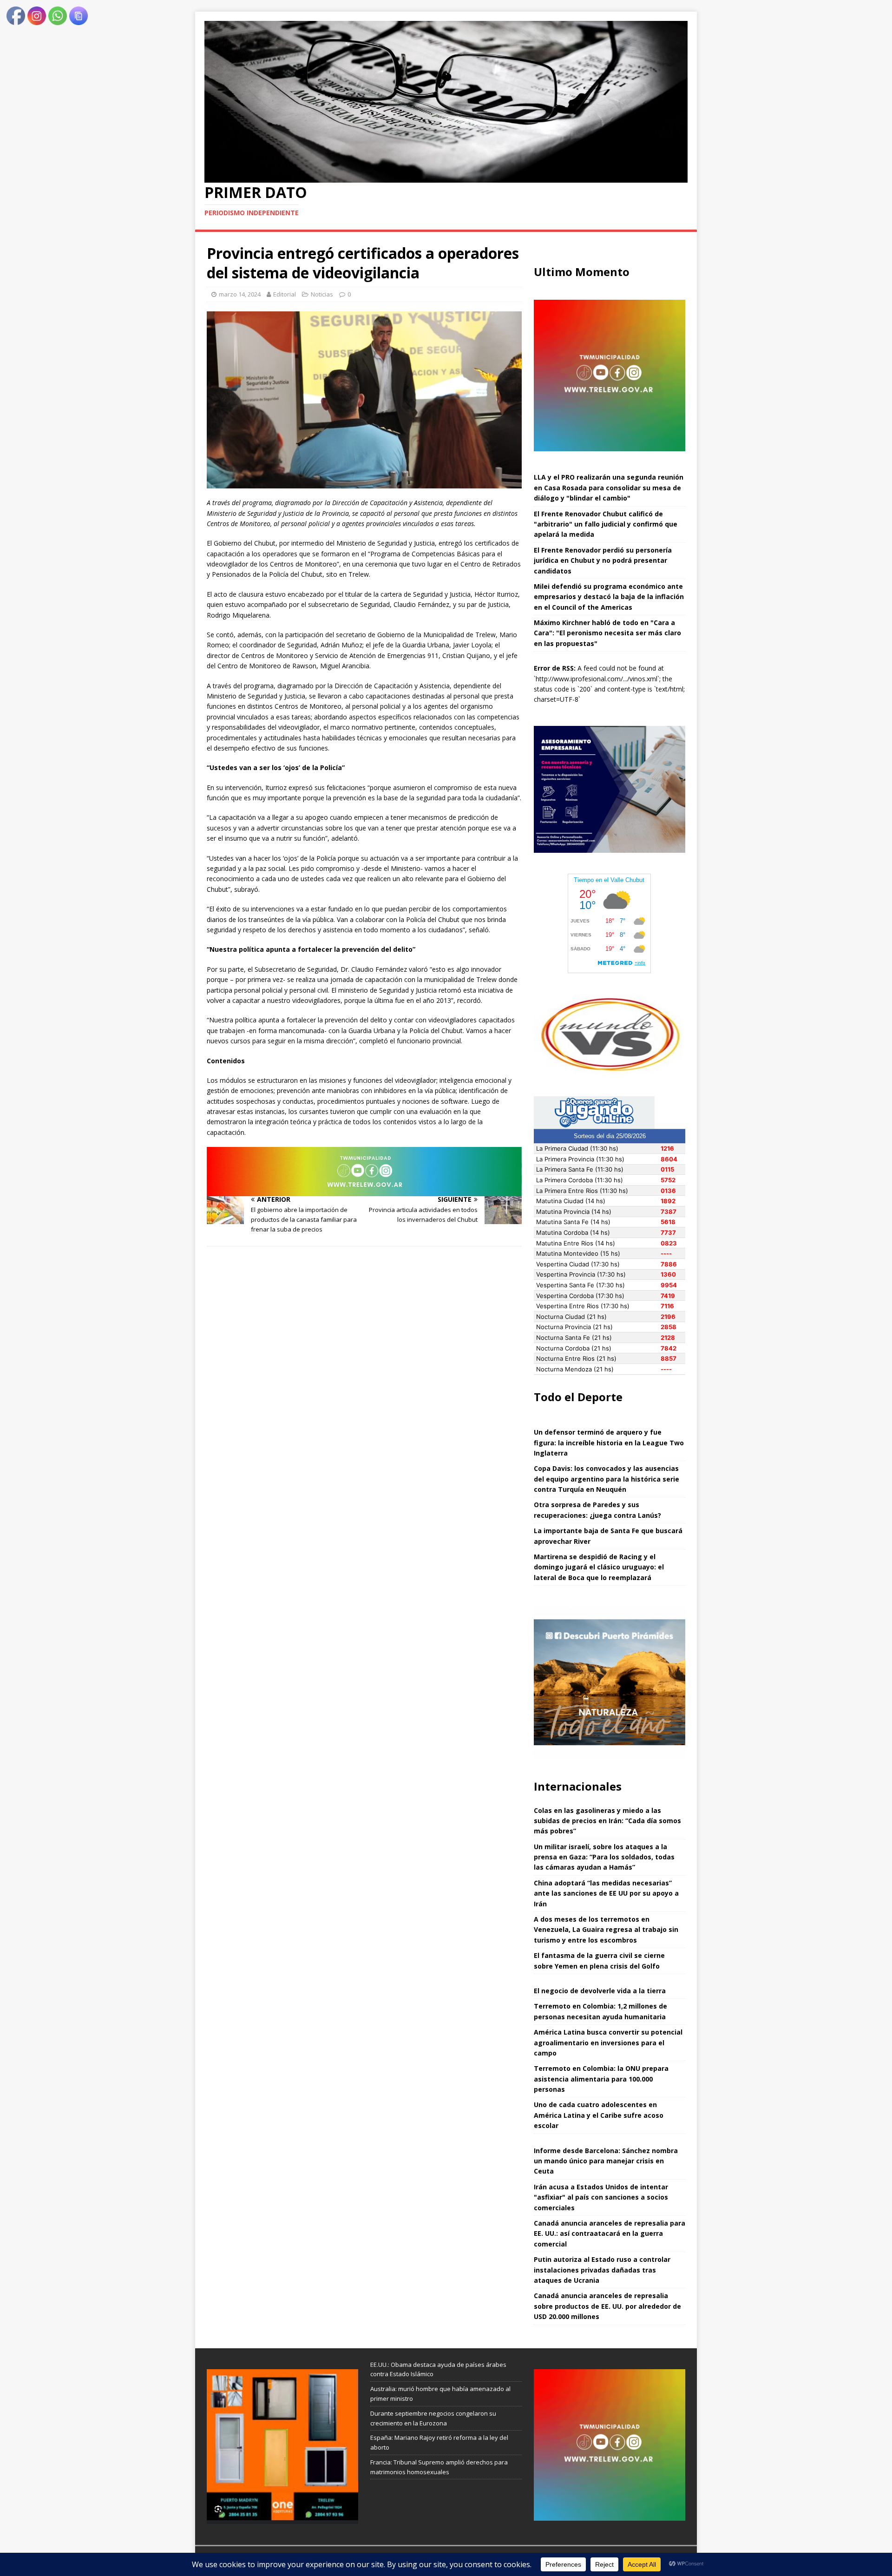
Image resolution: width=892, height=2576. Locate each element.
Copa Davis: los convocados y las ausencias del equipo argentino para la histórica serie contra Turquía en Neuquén (607, 1479)
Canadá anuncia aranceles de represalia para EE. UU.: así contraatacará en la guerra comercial (610, 2233)
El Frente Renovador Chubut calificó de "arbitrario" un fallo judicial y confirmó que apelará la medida (606, 524)
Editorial (285, 294)
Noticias (322, 294)
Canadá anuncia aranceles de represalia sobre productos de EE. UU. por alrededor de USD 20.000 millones (607, 2306)
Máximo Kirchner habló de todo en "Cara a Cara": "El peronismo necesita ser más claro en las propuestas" (607, 633)
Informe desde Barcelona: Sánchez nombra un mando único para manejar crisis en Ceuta (606, 2161)
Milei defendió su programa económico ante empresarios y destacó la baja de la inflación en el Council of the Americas (609, 597)
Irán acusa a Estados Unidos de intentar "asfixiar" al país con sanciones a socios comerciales (601, 2197)
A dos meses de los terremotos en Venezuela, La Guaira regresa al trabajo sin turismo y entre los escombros (606, 1930)
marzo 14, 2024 (240, 294)
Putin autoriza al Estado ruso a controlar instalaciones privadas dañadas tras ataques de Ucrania (602, 2270)
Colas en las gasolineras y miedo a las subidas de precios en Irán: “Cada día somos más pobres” (607, 1821)
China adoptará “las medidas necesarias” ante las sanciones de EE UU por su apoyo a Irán (606, 1893)
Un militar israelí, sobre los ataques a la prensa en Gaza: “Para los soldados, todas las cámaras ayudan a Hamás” (604, 1857)
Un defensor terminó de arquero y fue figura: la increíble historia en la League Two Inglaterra (609, 1443)
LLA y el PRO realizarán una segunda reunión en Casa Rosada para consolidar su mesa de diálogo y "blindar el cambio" (609, 488)
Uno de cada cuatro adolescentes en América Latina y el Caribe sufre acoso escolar (599, 2115)
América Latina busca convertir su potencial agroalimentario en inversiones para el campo (608, 2042)
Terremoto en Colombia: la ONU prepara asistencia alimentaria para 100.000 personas (601, 2079)
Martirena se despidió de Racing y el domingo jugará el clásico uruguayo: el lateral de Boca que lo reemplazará (599, 1567)
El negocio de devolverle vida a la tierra (600, 1991)
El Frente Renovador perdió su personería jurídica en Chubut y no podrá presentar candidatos (603, 560)
